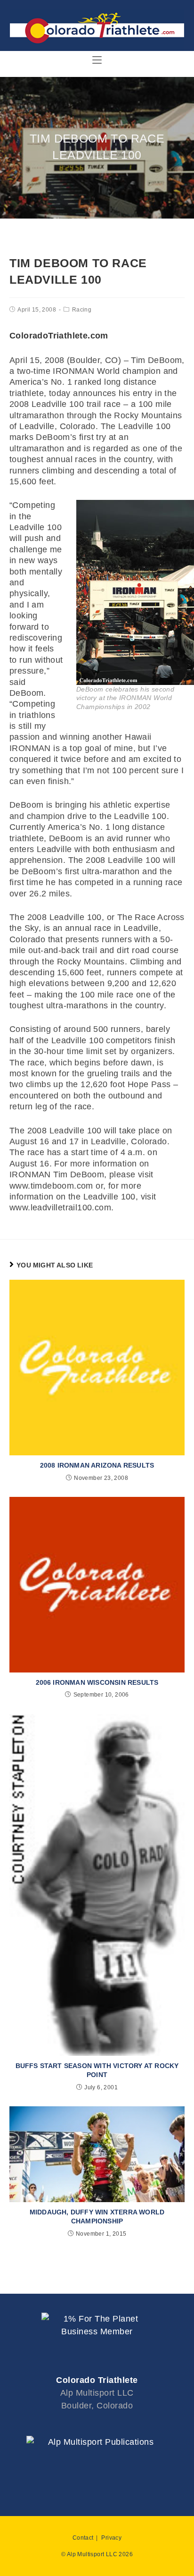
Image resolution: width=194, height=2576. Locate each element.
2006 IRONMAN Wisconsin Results (97, 1682)
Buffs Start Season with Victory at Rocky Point (97, 2070)
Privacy (111, 2538)
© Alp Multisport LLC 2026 (97, 2554)
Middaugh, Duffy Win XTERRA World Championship (97, 2217)
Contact (83, 2538)
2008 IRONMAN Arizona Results (97, 1465)
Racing (82, 310)
